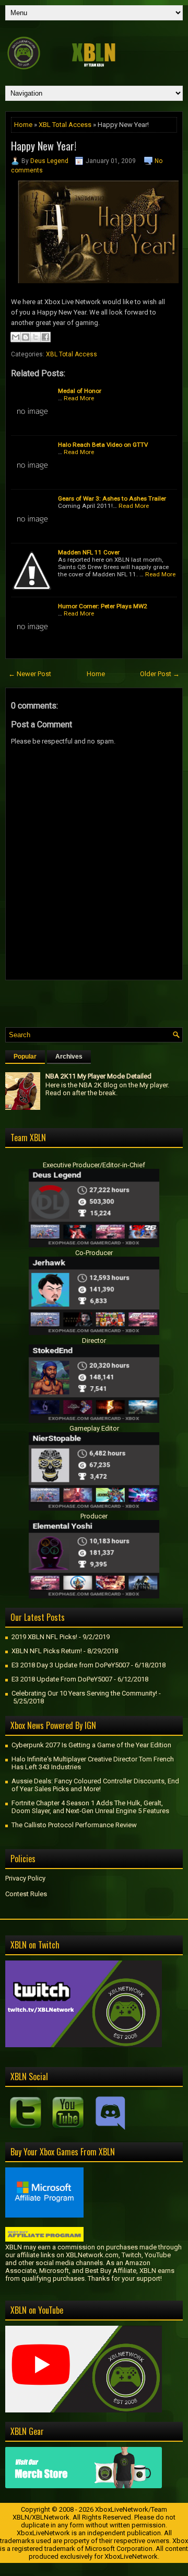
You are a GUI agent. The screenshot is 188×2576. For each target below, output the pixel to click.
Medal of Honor (80, 391)
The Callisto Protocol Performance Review (74, 1825)
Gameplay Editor (94, 1428)
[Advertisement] (97, 1001)
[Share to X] (36, 337)
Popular (25, 1057)
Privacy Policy (25, 1878)
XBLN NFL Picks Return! (47, 1651)
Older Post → (160, 674)
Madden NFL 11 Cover (89, 552)
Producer (94, 1516)
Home (23, 125)
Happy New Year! (44, 146)
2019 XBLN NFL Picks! (44, 1637)
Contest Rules (26, 1894)
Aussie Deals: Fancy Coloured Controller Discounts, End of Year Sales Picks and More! (95, 1785)
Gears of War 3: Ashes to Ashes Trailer (112, 498)
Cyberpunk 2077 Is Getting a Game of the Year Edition (91, 1745)
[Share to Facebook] (45, 337)
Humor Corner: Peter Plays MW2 (103, 606)
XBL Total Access (65, 125)
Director (94, 1341)
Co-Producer (94, 1253)
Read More (79, 398)
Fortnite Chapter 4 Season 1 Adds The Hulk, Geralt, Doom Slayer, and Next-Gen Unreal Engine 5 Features (90, 1807)
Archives (69, 1057)
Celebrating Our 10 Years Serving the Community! (84, 1693)
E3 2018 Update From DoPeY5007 (62, 1679)
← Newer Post (30, 674)
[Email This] (16, 337)
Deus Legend (49, 161)
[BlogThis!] (26, 337)
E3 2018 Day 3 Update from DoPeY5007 (70, 1665)
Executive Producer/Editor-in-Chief (94, 1165)
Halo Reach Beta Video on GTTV (103, 445)
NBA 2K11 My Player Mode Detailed (98, 1076)
